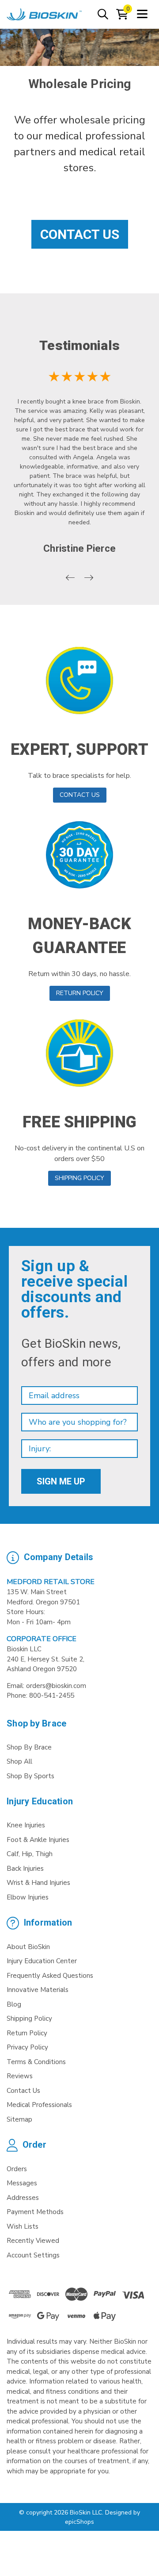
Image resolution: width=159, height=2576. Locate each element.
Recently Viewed (33, 2241)
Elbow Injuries (28, 1897)
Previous (70, 578)
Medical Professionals (39, 2105)
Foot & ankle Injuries (38, 1840)
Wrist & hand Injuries (38, 1883)
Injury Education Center (42, 1961)
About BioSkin (28, 1947)
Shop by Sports (30, 1776)
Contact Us (80, 234)
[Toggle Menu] (142, 15)
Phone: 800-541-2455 (40, 1696)
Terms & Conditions (36, 2062)
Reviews (20, 2076)
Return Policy (27, 2033)
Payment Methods (35, 2212)
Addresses (23, 2198)
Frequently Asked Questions (50, 1976)
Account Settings (33, 2255)
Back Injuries (25, 1869)
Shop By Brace (29, 1747)
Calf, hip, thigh (30, 1854)
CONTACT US (80, 795)
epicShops (79, 2522)
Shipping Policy (29, 2019)
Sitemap (19, 2119)
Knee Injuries (26, 1825)
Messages (22, 2183)
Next (89, 578)
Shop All (19, 1761)
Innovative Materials (38, 1990)
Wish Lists (23, 2226)
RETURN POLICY (80, 993)
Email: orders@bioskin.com (46, 1686)
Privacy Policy (27, 2047)
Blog (14, 2004)
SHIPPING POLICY (79, 1178)
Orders (17, 2169)
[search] (103, 15)
